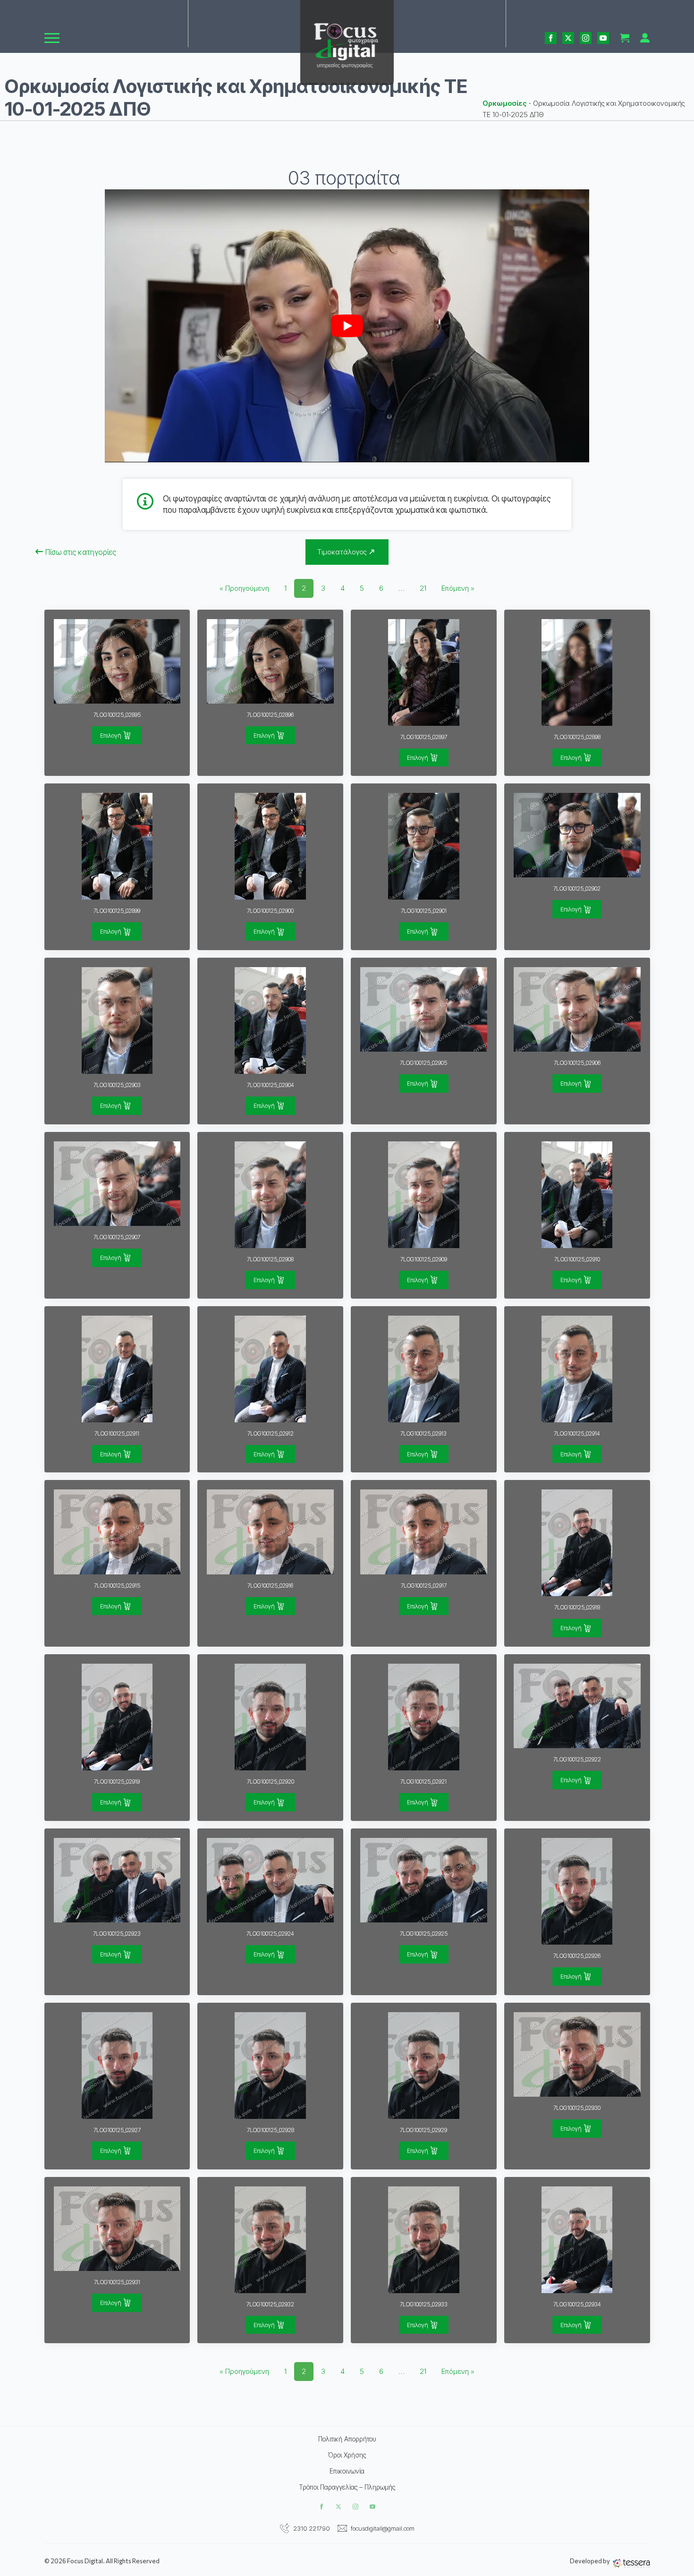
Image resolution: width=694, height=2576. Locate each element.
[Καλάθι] (625, 38)
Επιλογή (111, 735)
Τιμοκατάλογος (342, 552)
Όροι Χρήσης (347, 2455)
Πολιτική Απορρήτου (347, 2439)
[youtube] (603, 38)
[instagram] (586, 38)
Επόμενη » (458, 588)
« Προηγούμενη (244, 588)
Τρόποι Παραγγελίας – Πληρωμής (347, 2487)
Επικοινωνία (347, 2471)
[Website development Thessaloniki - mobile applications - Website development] (631, 2563)
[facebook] (551, 38)
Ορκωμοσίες (505, 103)
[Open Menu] (52, 38)
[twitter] (568, 38)
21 (423, 588)
